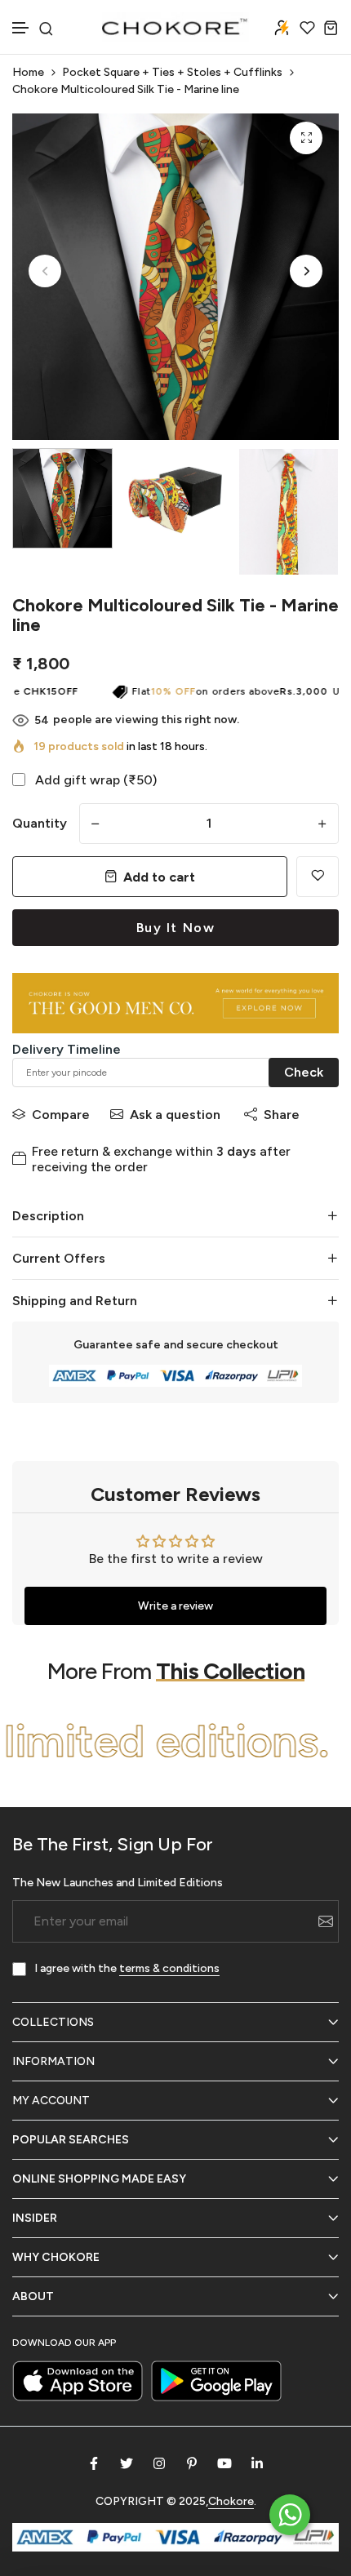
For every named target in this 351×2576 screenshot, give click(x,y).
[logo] (175, 27)
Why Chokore (56, 2257)
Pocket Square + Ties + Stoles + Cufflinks (172, 72)
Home (28, 72)
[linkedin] (257, 2463)
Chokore (231, 2501)
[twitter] (127, 2463)
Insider (35, 2218)
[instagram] (159, 2463)
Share (282, 1115)
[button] (21, 28)
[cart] (331, 27)
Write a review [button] (175, 1606)
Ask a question (175, 1115)
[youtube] (224, 2463)
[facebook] (94, 2463)
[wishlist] (307, 27)
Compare (61, 1115)
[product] (306, 138)
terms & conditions (169, 1968)
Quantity (40, 823)
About (33, 2296)
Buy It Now (176, 928)
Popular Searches (71, 2140)
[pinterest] (192, 2463)
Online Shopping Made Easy (99, 2179)
